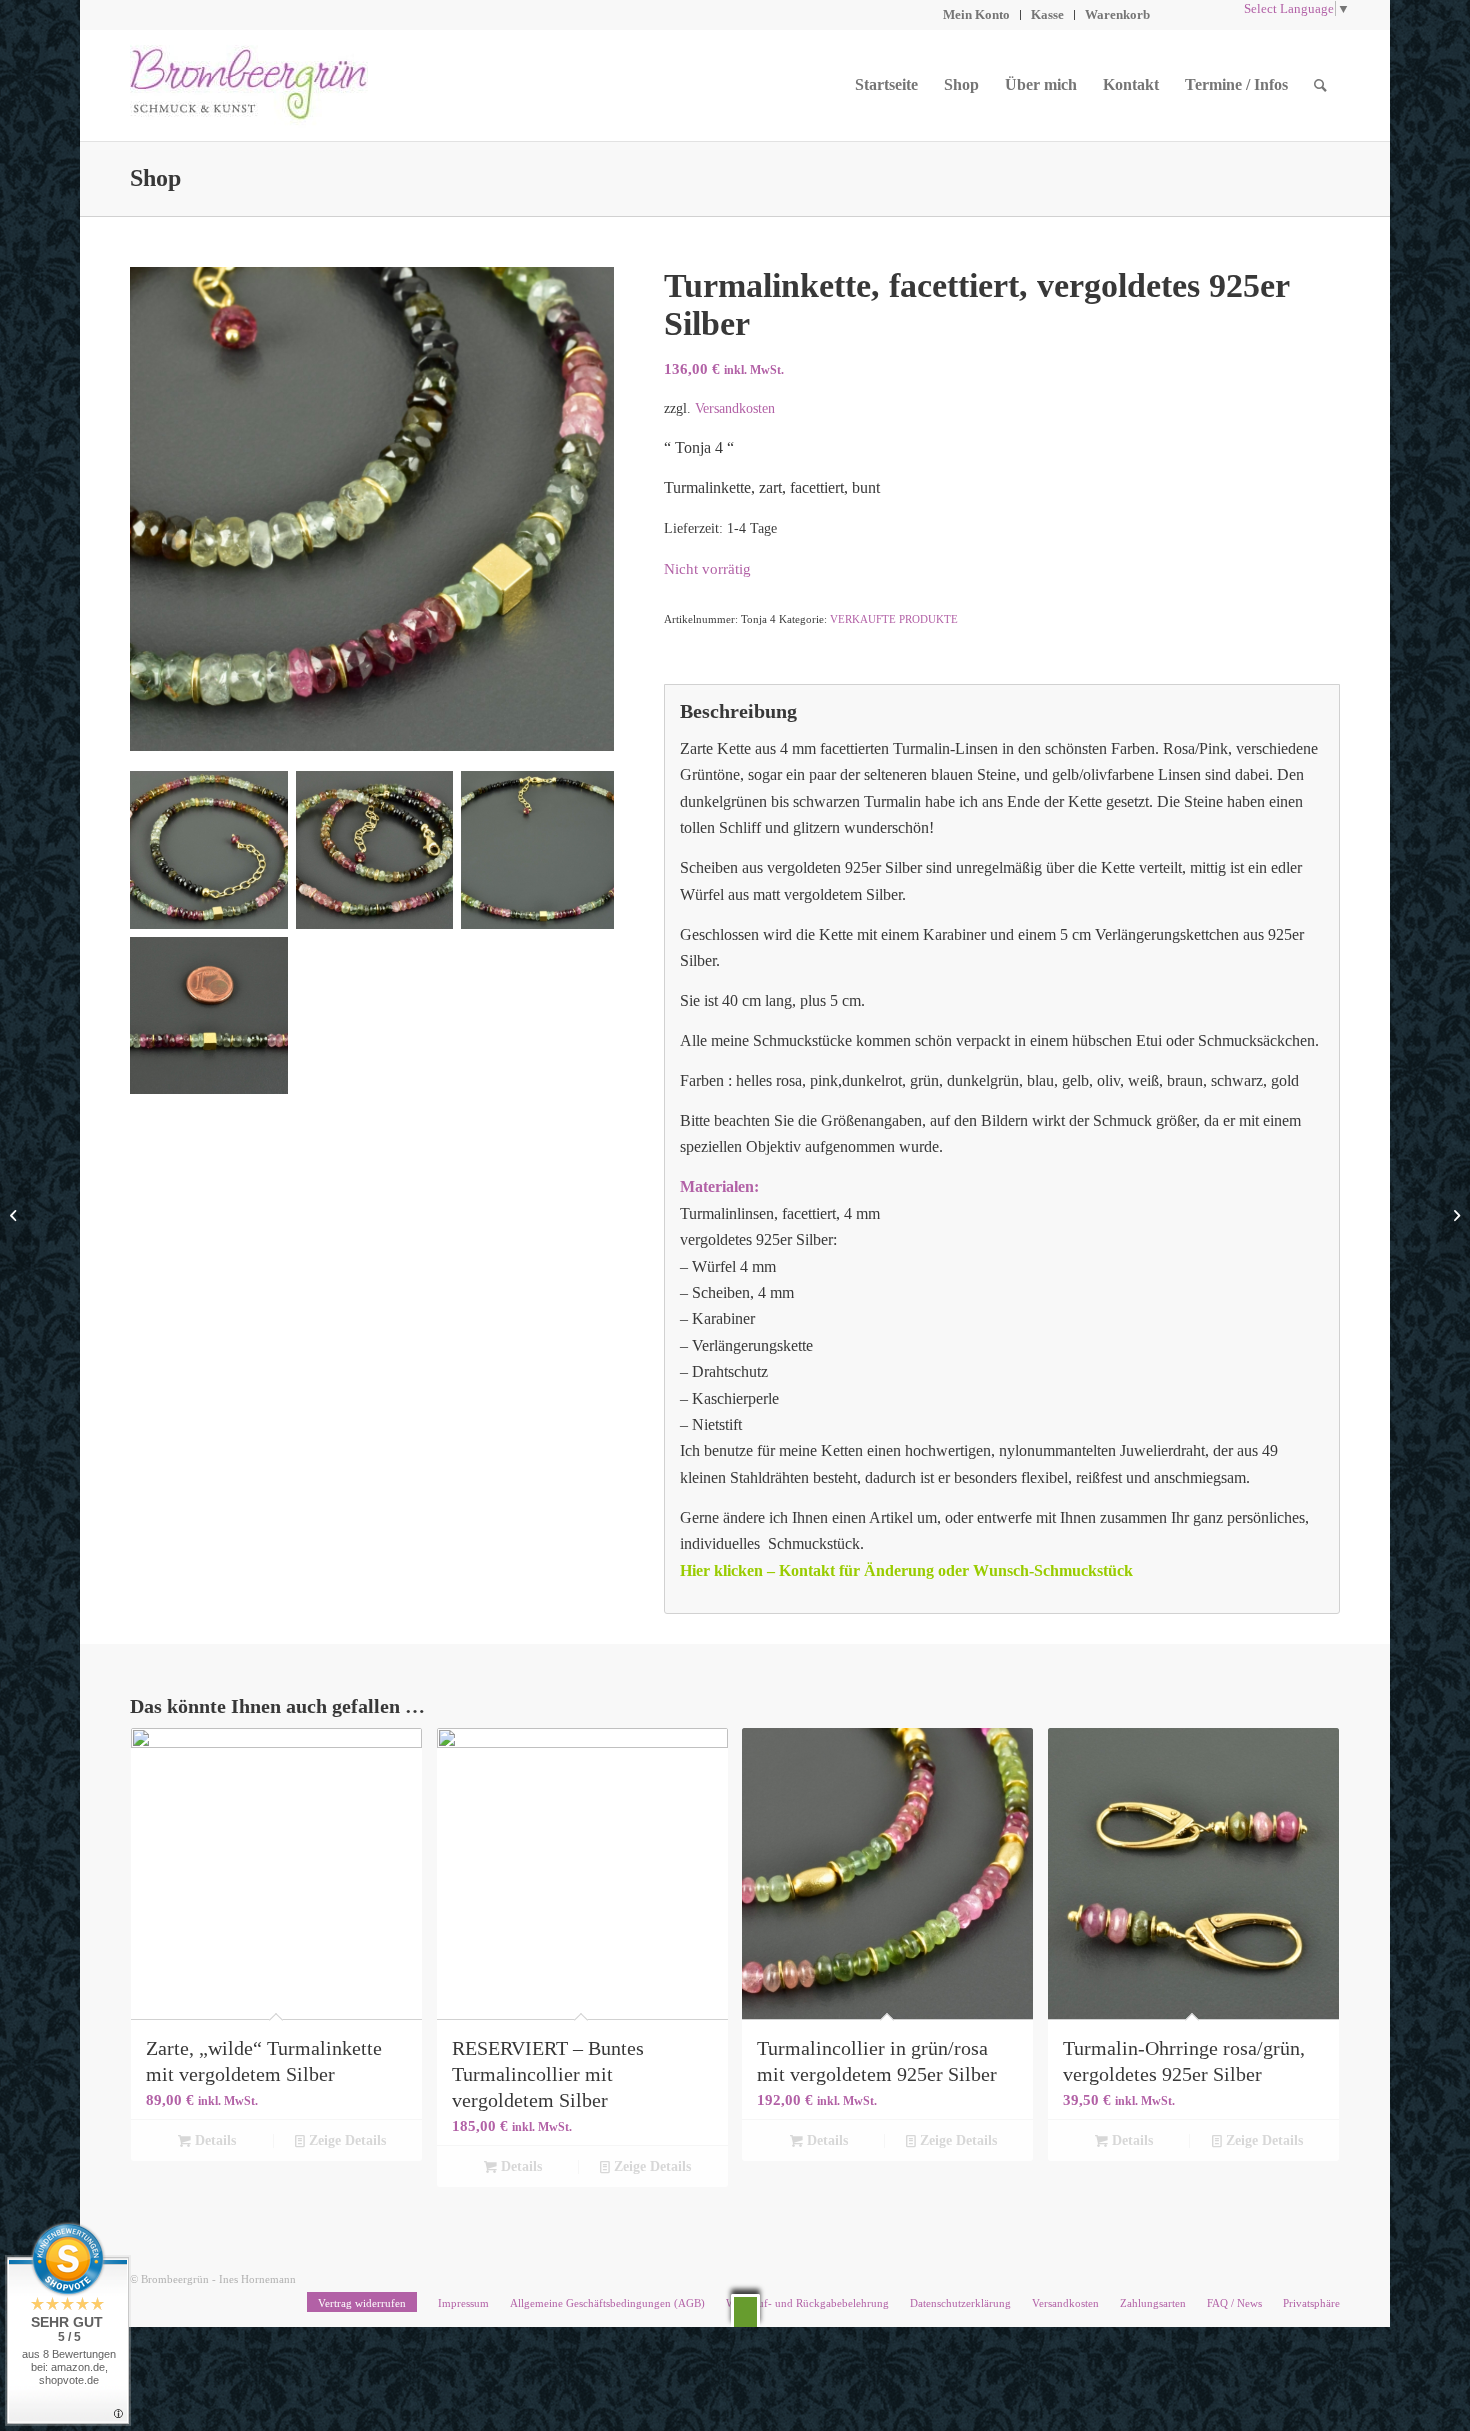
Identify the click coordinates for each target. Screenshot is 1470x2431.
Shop (155, 178)
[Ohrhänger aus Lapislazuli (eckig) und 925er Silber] (1454, 1216)
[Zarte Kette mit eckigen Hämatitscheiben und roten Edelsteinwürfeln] (15, 1216)
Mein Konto (976, 14)
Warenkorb (1117, 14)
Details (213, 2140)
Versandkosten (735, 408)
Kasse (1047, 14)
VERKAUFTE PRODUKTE (894, 619)
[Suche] (1320, 85)
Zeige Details (345, 2140)
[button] (745, 2310)
